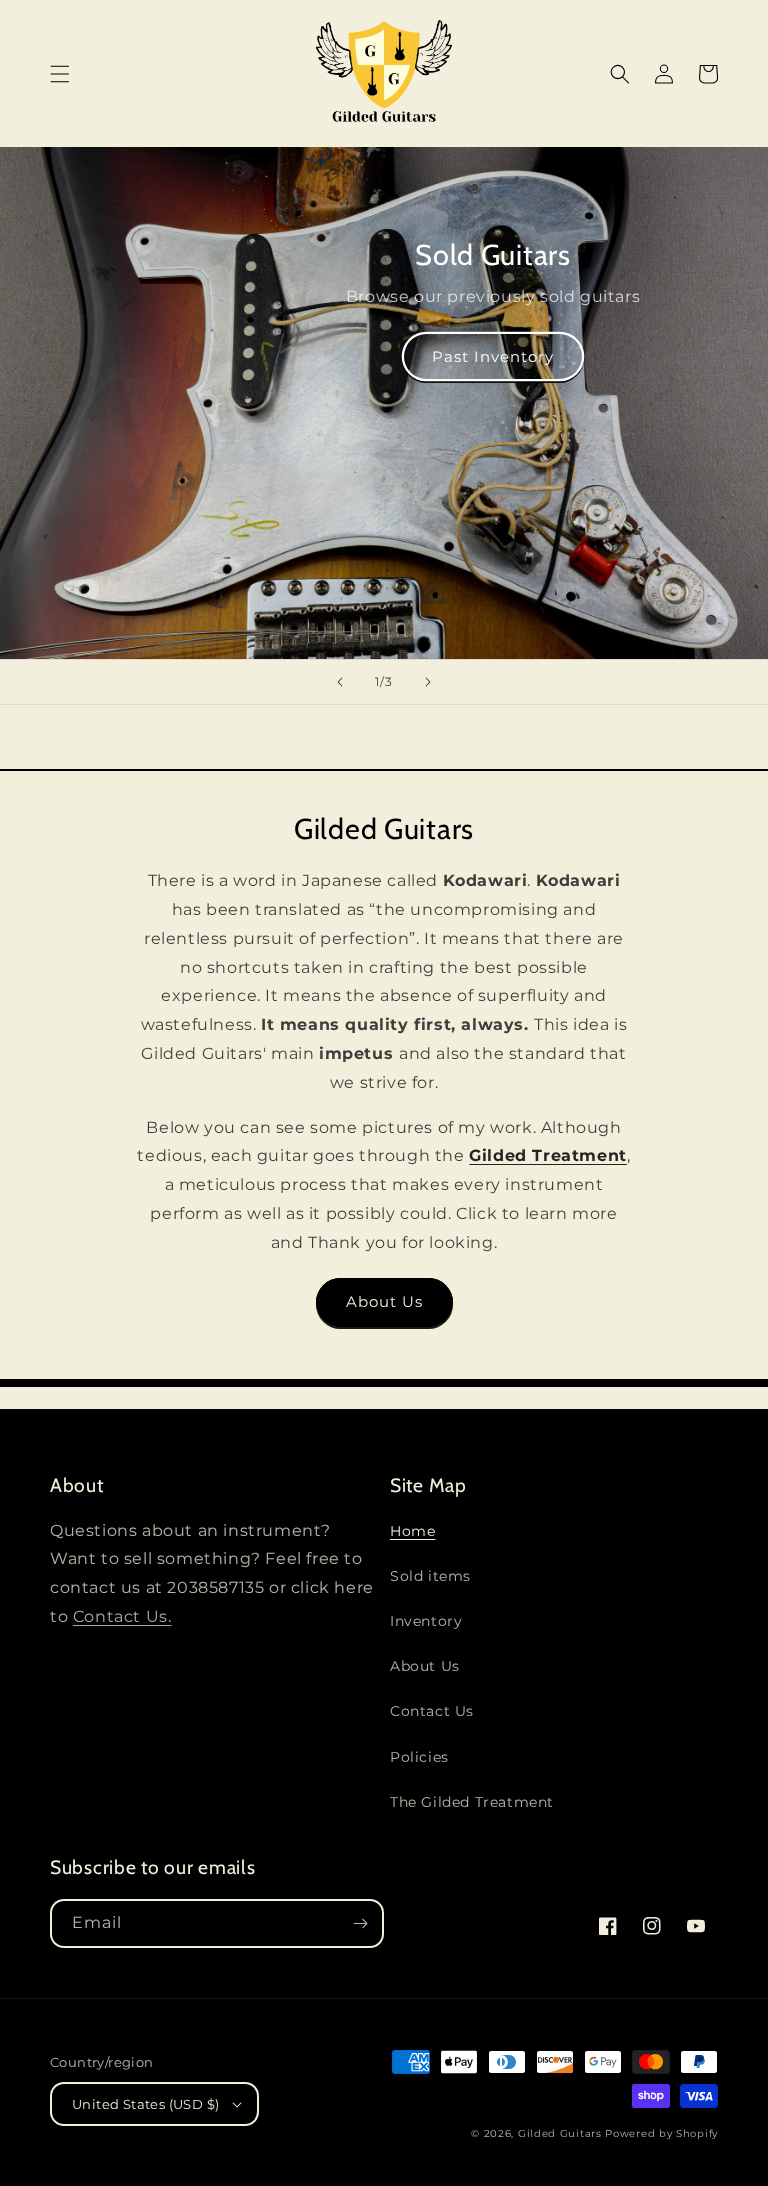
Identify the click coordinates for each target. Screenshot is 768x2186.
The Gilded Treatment (472, 1802)
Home (412, 1531)
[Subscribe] (360, 1923)
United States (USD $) (145, 2104)
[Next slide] (428, 682)
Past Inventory (493, 356)
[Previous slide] (340, 682)
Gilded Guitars (560, 2133)
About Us (384, 1301)
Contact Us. (122, 1616)
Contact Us (432, 1711)
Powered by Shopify (661, 2133)
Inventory (426, 1621)
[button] (60, 74)
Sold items (430, 1576)
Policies (419, 1757)
